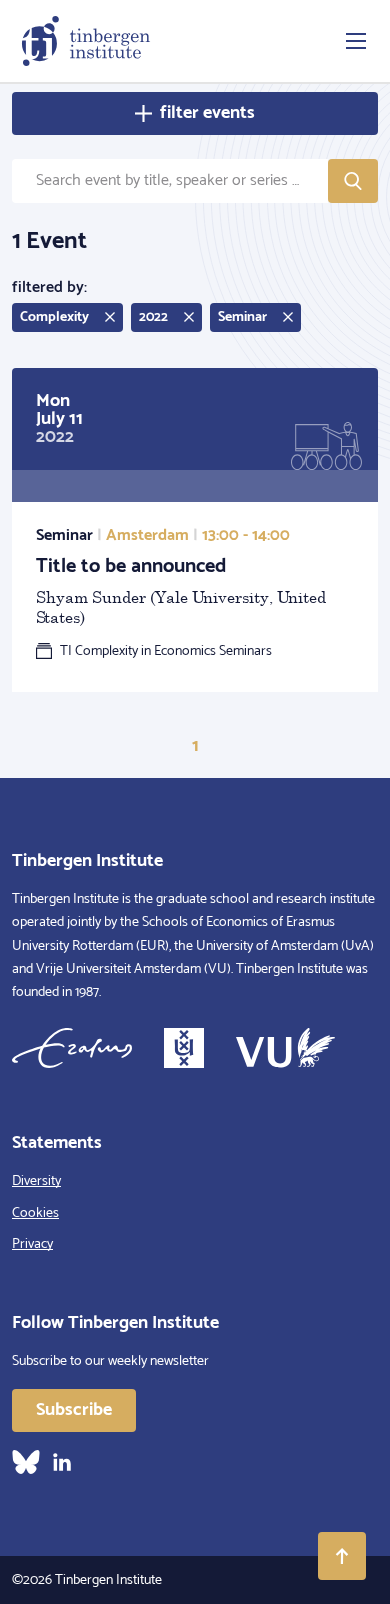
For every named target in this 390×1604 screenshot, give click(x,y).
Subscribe (74, 1410)
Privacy (32, 1244)
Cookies (35, 1213)
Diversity (36, 1181)
